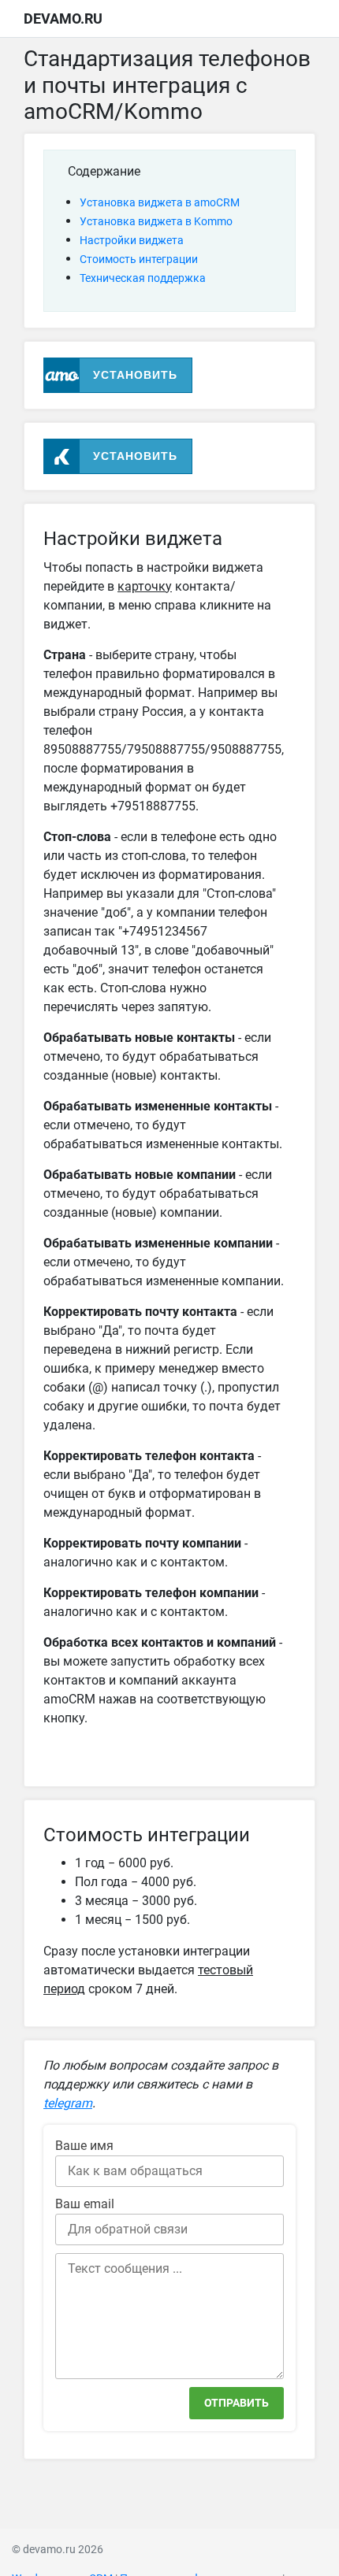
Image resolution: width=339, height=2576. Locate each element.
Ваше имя (84, 2146)
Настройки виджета (132, 240)
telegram (68, 2103)
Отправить (237, 2403)
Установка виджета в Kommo (156, 221)
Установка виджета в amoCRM (160, 202)
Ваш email (85, 2204)
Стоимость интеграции (139, 259)
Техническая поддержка (143, 278)
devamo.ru (63, 19)
